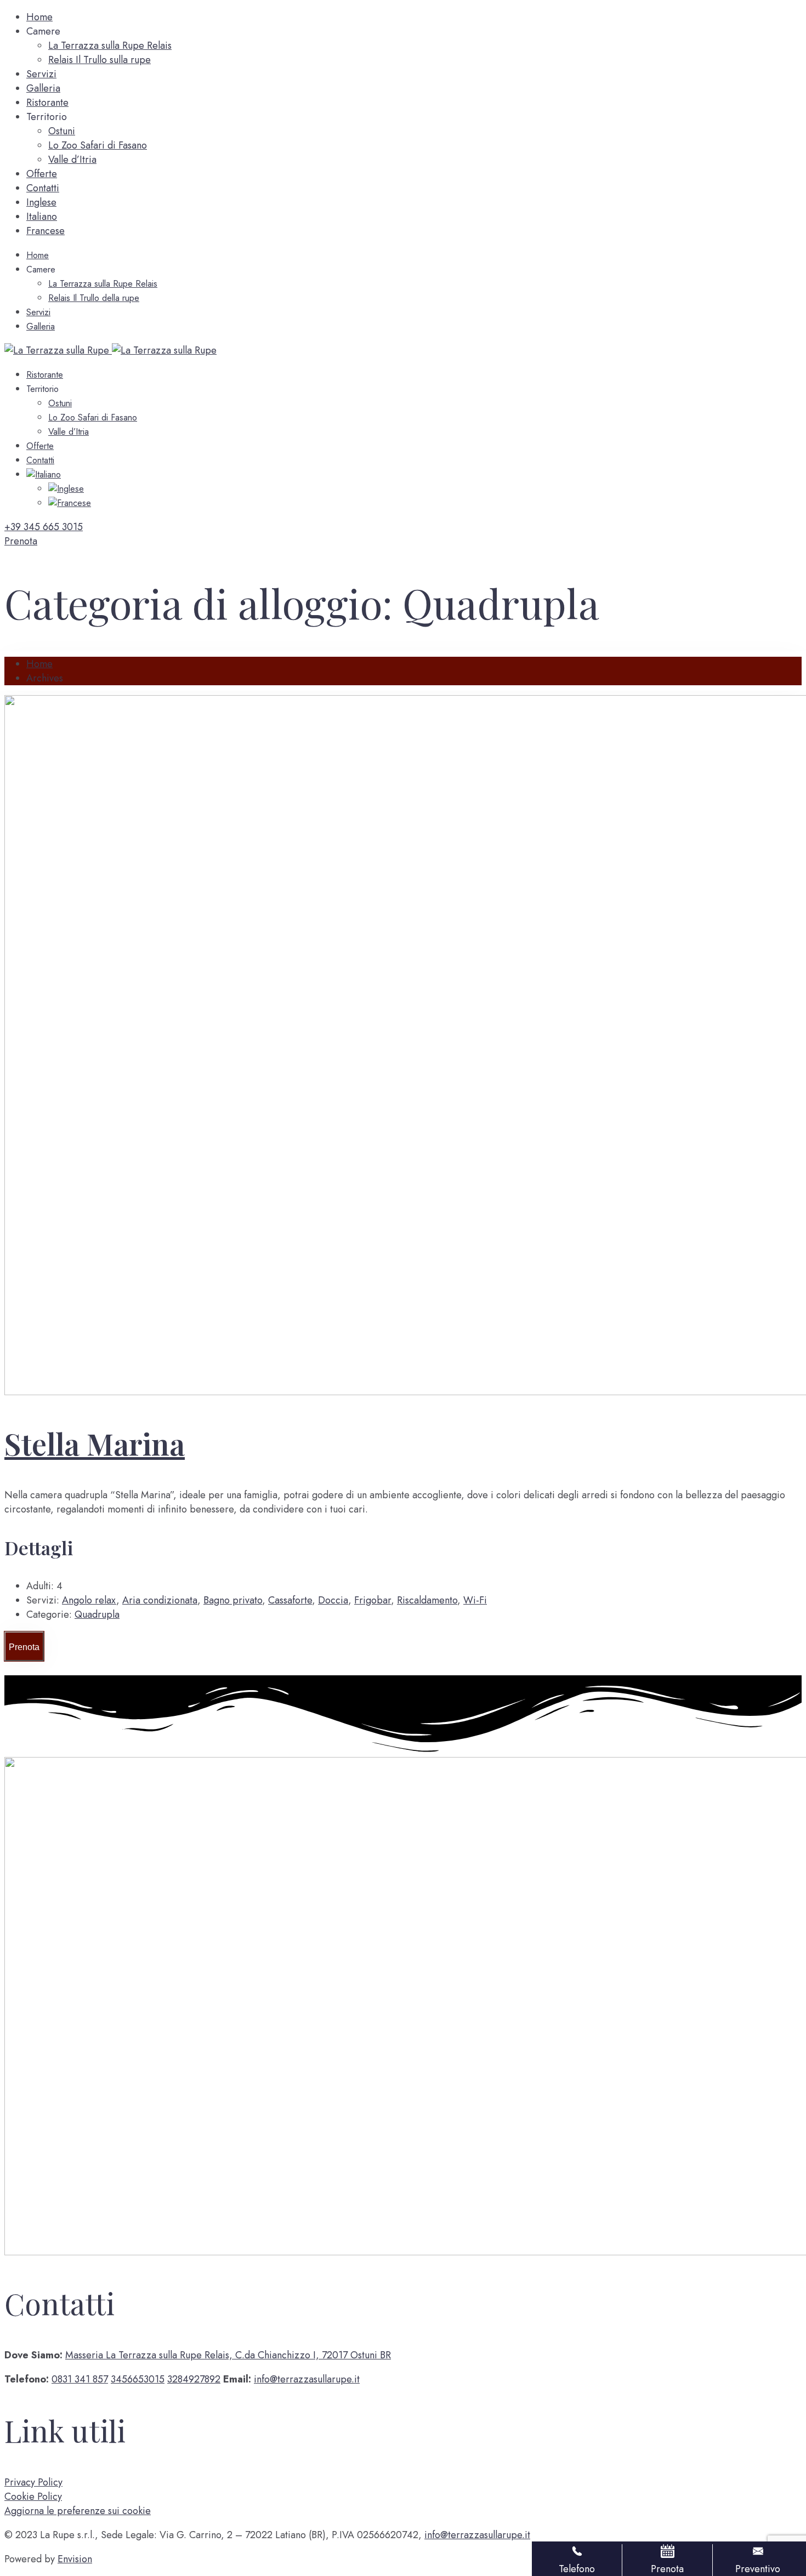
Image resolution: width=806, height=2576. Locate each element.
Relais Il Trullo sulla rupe (100, 60)
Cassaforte (290, 1600)
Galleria (43, 88)
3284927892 (194, 2379)
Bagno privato (233, 1600)
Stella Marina (95, 1443)
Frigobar (373, 1600)
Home (39, 17)
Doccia (333, 1600)
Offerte (42, 174)
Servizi (41, 74)
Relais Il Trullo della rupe (94, 298)
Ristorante (47, 103)
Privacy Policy (33, 2482)
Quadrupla (97, 1614)
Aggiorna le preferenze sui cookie (78, 2511)
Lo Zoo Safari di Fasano (98, 145)
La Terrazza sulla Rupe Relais (110, 46)
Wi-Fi (475, 1600)
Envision (75, 2559)
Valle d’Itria (72, 160)
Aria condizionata (160, 1600)
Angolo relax (89, 1600)
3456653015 (138, 2379)
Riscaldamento (427, 1600)
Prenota (24, 1647)
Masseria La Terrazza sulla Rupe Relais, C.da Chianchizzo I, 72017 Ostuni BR (228, 2355)
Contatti (43, 188)
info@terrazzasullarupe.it (307, 2379)
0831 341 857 (80, 2379)
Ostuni (62, 131)
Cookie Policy (33, 2497)
